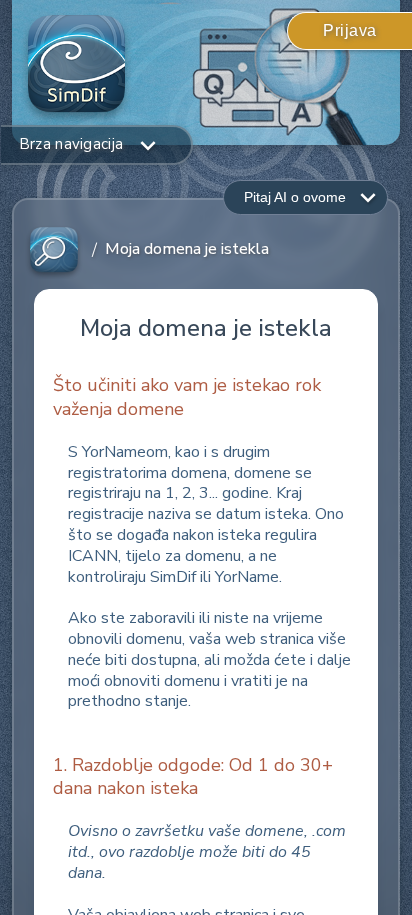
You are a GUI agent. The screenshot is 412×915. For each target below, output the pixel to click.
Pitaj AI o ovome (295, 197)
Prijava (350, 30)
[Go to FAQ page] (54, 250)
